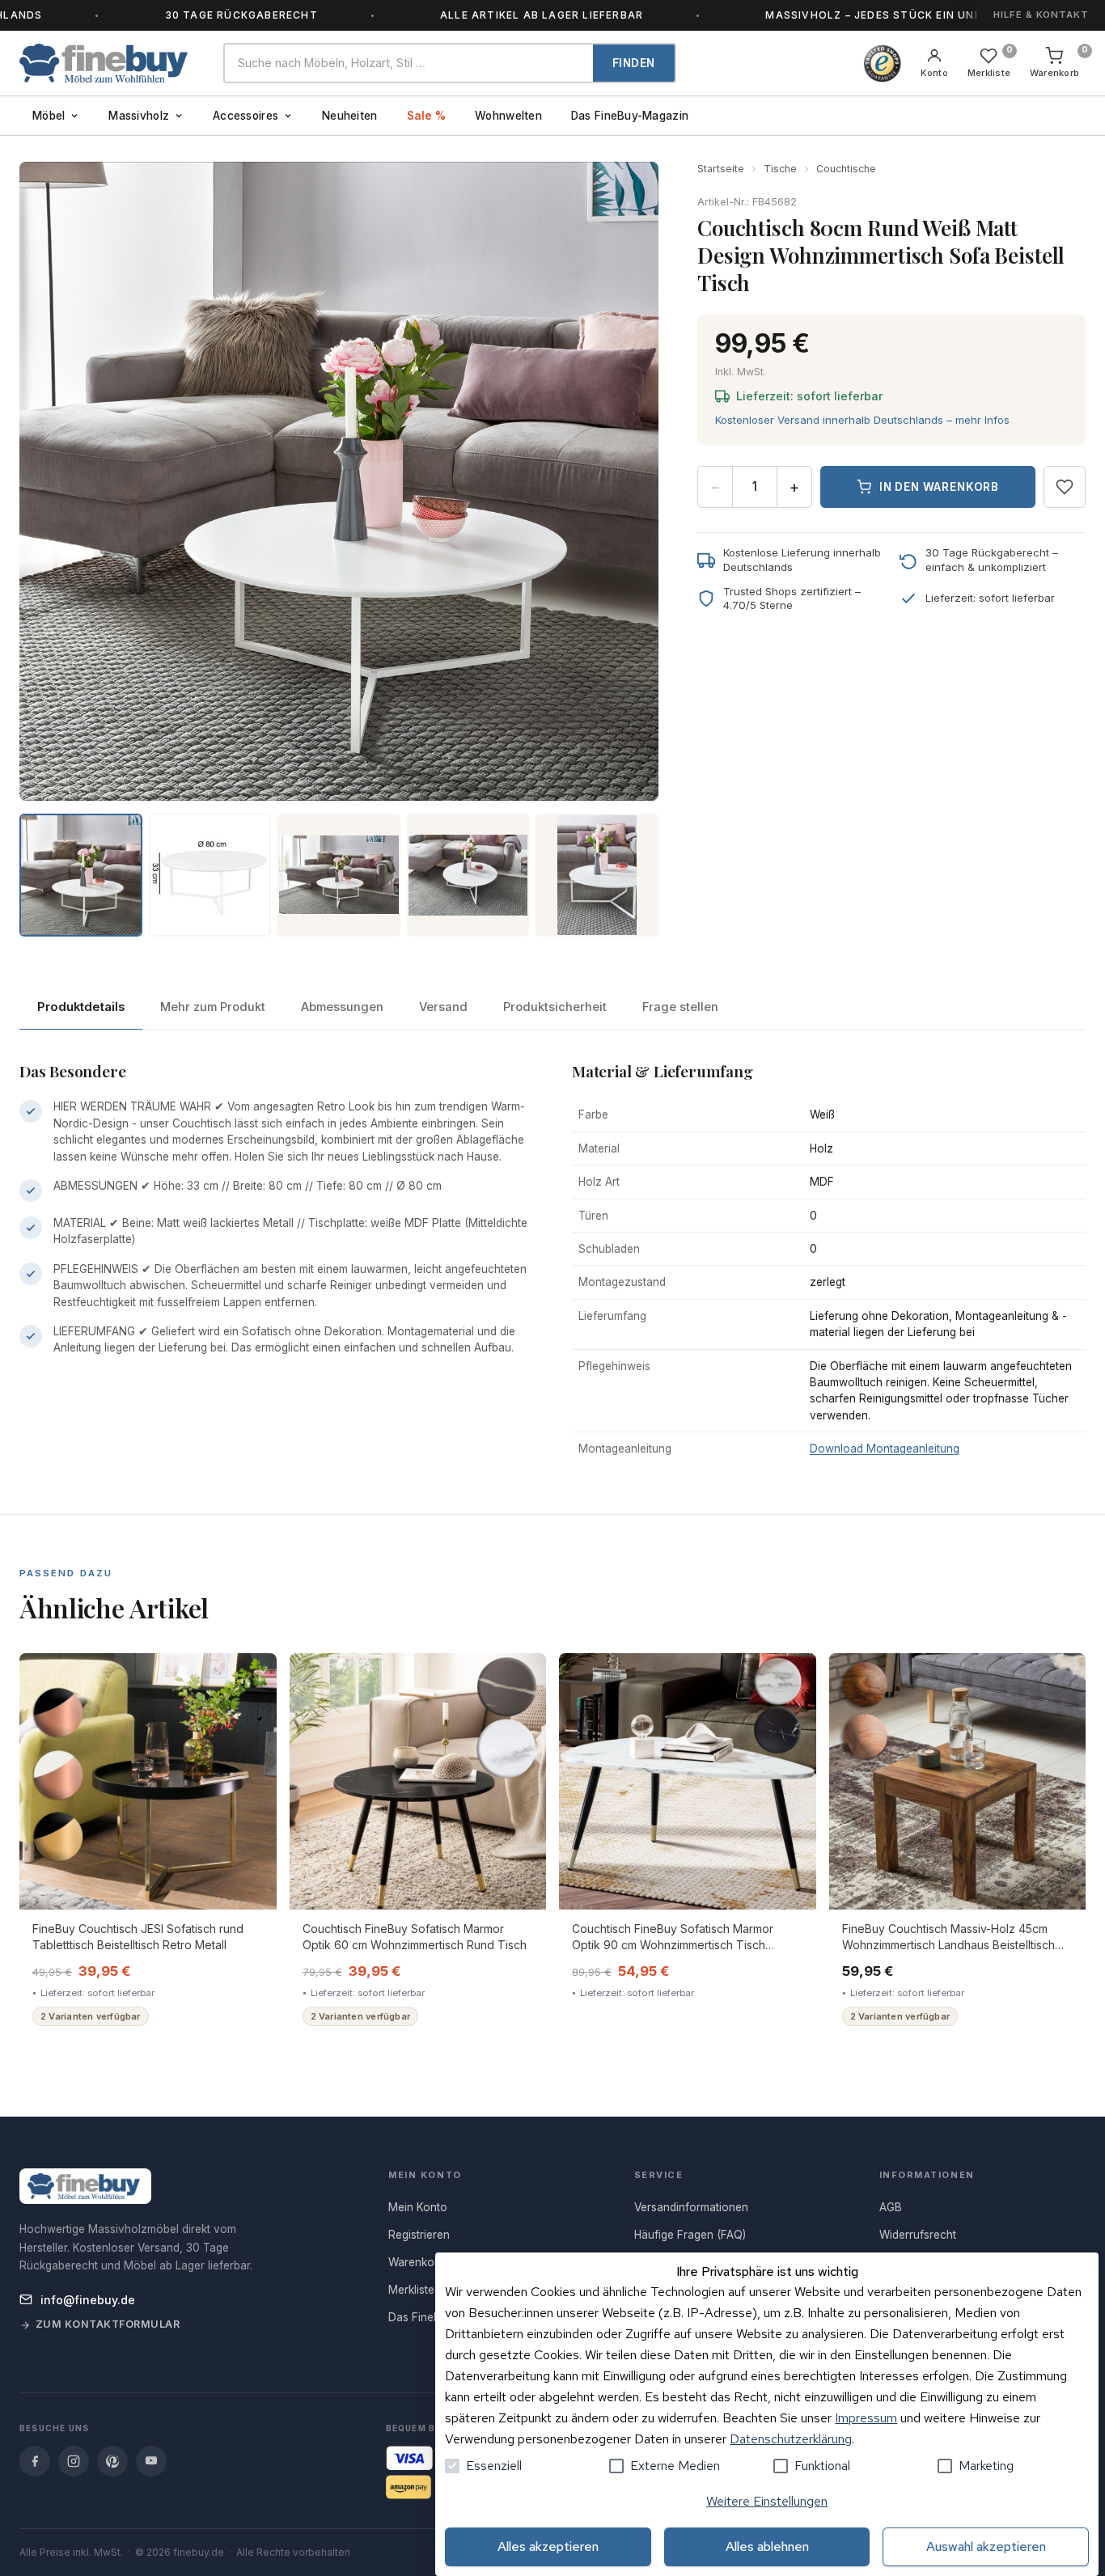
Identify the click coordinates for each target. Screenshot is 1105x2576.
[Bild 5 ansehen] (597, 875)
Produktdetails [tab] (81, 1007)
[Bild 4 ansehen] (468, 875)
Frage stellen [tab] (680, 1007)
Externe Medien (675, 2466)
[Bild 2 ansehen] (210, 875)
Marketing (986, 2466)
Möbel (49, 116)
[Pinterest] (112, 2461)
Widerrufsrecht (918, 2235)
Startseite (721, 169)
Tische (780, 169)
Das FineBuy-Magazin (630, 116)
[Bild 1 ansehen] (81, 875)
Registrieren (419, 2235)
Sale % (427, 116)
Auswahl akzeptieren (986, 2546)
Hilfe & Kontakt (1041, 15)
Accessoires (246, 116)
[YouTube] (151, 2461)
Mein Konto (418, 2207)
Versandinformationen (691, 2207)
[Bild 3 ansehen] (339, 875)
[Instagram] (74, 2461)
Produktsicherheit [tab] (555, 1007)
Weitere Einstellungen (767, 2501)
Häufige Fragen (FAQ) (690, 2235)
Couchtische (846, 169)
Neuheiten (349, 116)
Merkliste (411, 2290)
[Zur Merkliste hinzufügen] (1065, 487)
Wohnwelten (508, 116)
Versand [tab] (443, 1007)
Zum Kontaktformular (108, 2324)
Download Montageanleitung (885, 1449)
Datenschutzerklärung (791, 2439)
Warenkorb (417, 2262)
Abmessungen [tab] (342, 1007)
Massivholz (139, 116)
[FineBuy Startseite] (108, 63)
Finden (634, 63)
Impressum (866, 2418)
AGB (891, 2207)
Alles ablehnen (767, 2546)
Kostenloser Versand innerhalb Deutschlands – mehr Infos (862, 420)
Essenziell (494, 2466)
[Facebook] (35, 2461)
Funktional (822, 2466)
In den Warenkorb (939, 487)
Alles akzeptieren (548, 2546)
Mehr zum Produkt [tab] (213, 1007)
